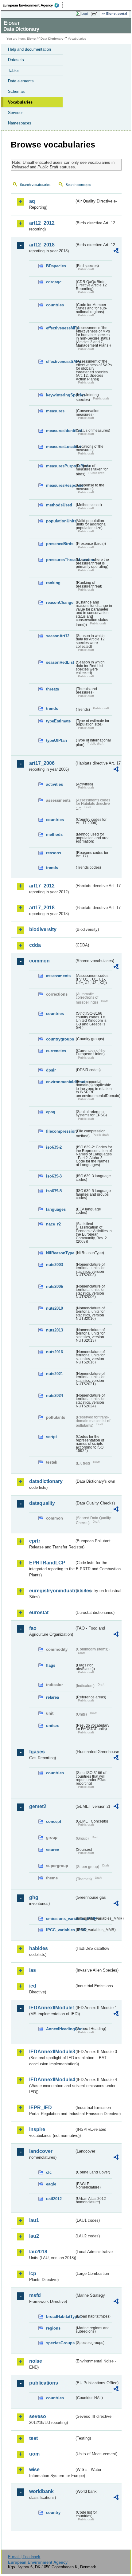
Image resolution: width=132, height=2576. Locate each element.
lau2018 (38, 2252)
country (53, 2513)
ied (33, 1986)
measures (55, 411)
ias (33, 1970)
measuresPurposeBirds (60, 466)
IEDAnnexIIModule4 (52, 2080)
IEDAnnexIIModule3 (52, 2052)
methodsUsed (59, 505)
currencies (56, 1051)
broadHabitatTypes (60, 2316)
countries (55, 305)
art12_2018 (42, 245)
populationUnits (60, 521)
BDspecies (56, 266)
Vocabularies (20, 102)
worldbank (41, 2491)
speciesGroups (60, 2343)
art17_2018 (42, 908)
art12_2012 (42, 223)
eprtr (35, 1541)
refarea (52, 1697)
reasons (54, 853)
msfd (35, 2295)
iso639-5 (54, 1191)
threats (52, 689)
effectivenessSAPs (60, 362)
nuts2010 (54, 1308)
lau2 (34, 2236)
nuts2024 (54, 1396)
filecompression (60, 1131)
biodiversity (43, 929)
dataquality (42, 1503)
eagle (51, 2184)
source (52, 1850)
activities (54, 784)
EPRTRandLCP (47, 1563)
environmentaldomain (60, 1082)
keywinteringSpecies (60, 395)
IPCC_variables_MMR (60, 1930)
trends (52, 708)
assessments (58, 976)
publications (44, 2383)
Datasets (16, 60)
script (51, 1437)
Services (16, 113)
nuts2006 (54, 1286)
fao (33, 1628)
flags (51, 1665)
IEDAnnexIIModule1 (52, 2008)
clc (49, 2172)
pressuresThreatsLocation (60, 560)
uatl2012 (54, 2199)
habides (39, 1948)
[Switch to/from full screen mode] (96, 14)
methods (54, 834)
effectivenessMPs (60, 328)
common (39, 961)
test (33, 2438)
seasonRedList (60, 662)
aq (32, 201)
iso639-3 (54, 1176)
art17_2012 (42, 886)
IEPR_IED (41, 2108)
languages (56, 1209)
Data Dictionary (52, 39)
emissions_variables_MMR (60, 1919)
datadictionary (46, 1481)
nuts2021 (54, 1374)
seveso (38, 2416)
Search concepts (78, 185)
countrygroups (60, 1039)
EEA (33, 5)
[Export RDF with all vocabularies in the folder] (116, 252)
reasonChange (60, 602)
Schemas (16, 91)
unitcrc (53, 1726)
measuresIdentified (60, 431)
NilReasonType (60, 1253)
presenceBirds (60, 544)
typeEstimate (58, 721)
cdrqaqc (54, 282)
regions (53, 2328)
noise (36, 2361)
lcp (33, 2273)
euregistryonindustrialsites (52, 1591)
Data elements (21, 81)
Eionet (31, 39)
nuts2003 (54, 1265)
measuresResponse (60, 485)
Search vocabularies (35, 185)
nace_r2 (53, 1224)
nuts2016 (54, 1352)
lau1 (34, 2220)
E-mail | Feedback (24, 2557)
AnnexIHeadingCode (60, 2029)
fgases (37, 1752)
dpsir (51, 1070)
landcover (41, 2151)
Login (85, 14)
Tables (14, 71)
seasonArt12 (58, 636)
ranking (53, 583)
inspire (37, 2129)
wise (34, 2470)
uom (34, 2454)
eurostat (39, 1612)
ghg (34, 1897)
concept (54, 1821)
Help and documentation (29, 49)
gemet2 (38, 1806)
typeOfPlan (56, 740)
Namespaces (20, 123)
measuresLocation (60, 447)
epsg (51, 1112)
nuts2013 (54, 1330)
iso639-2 (54, 1147)
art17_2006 (42, 763)
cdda (35, 945)
